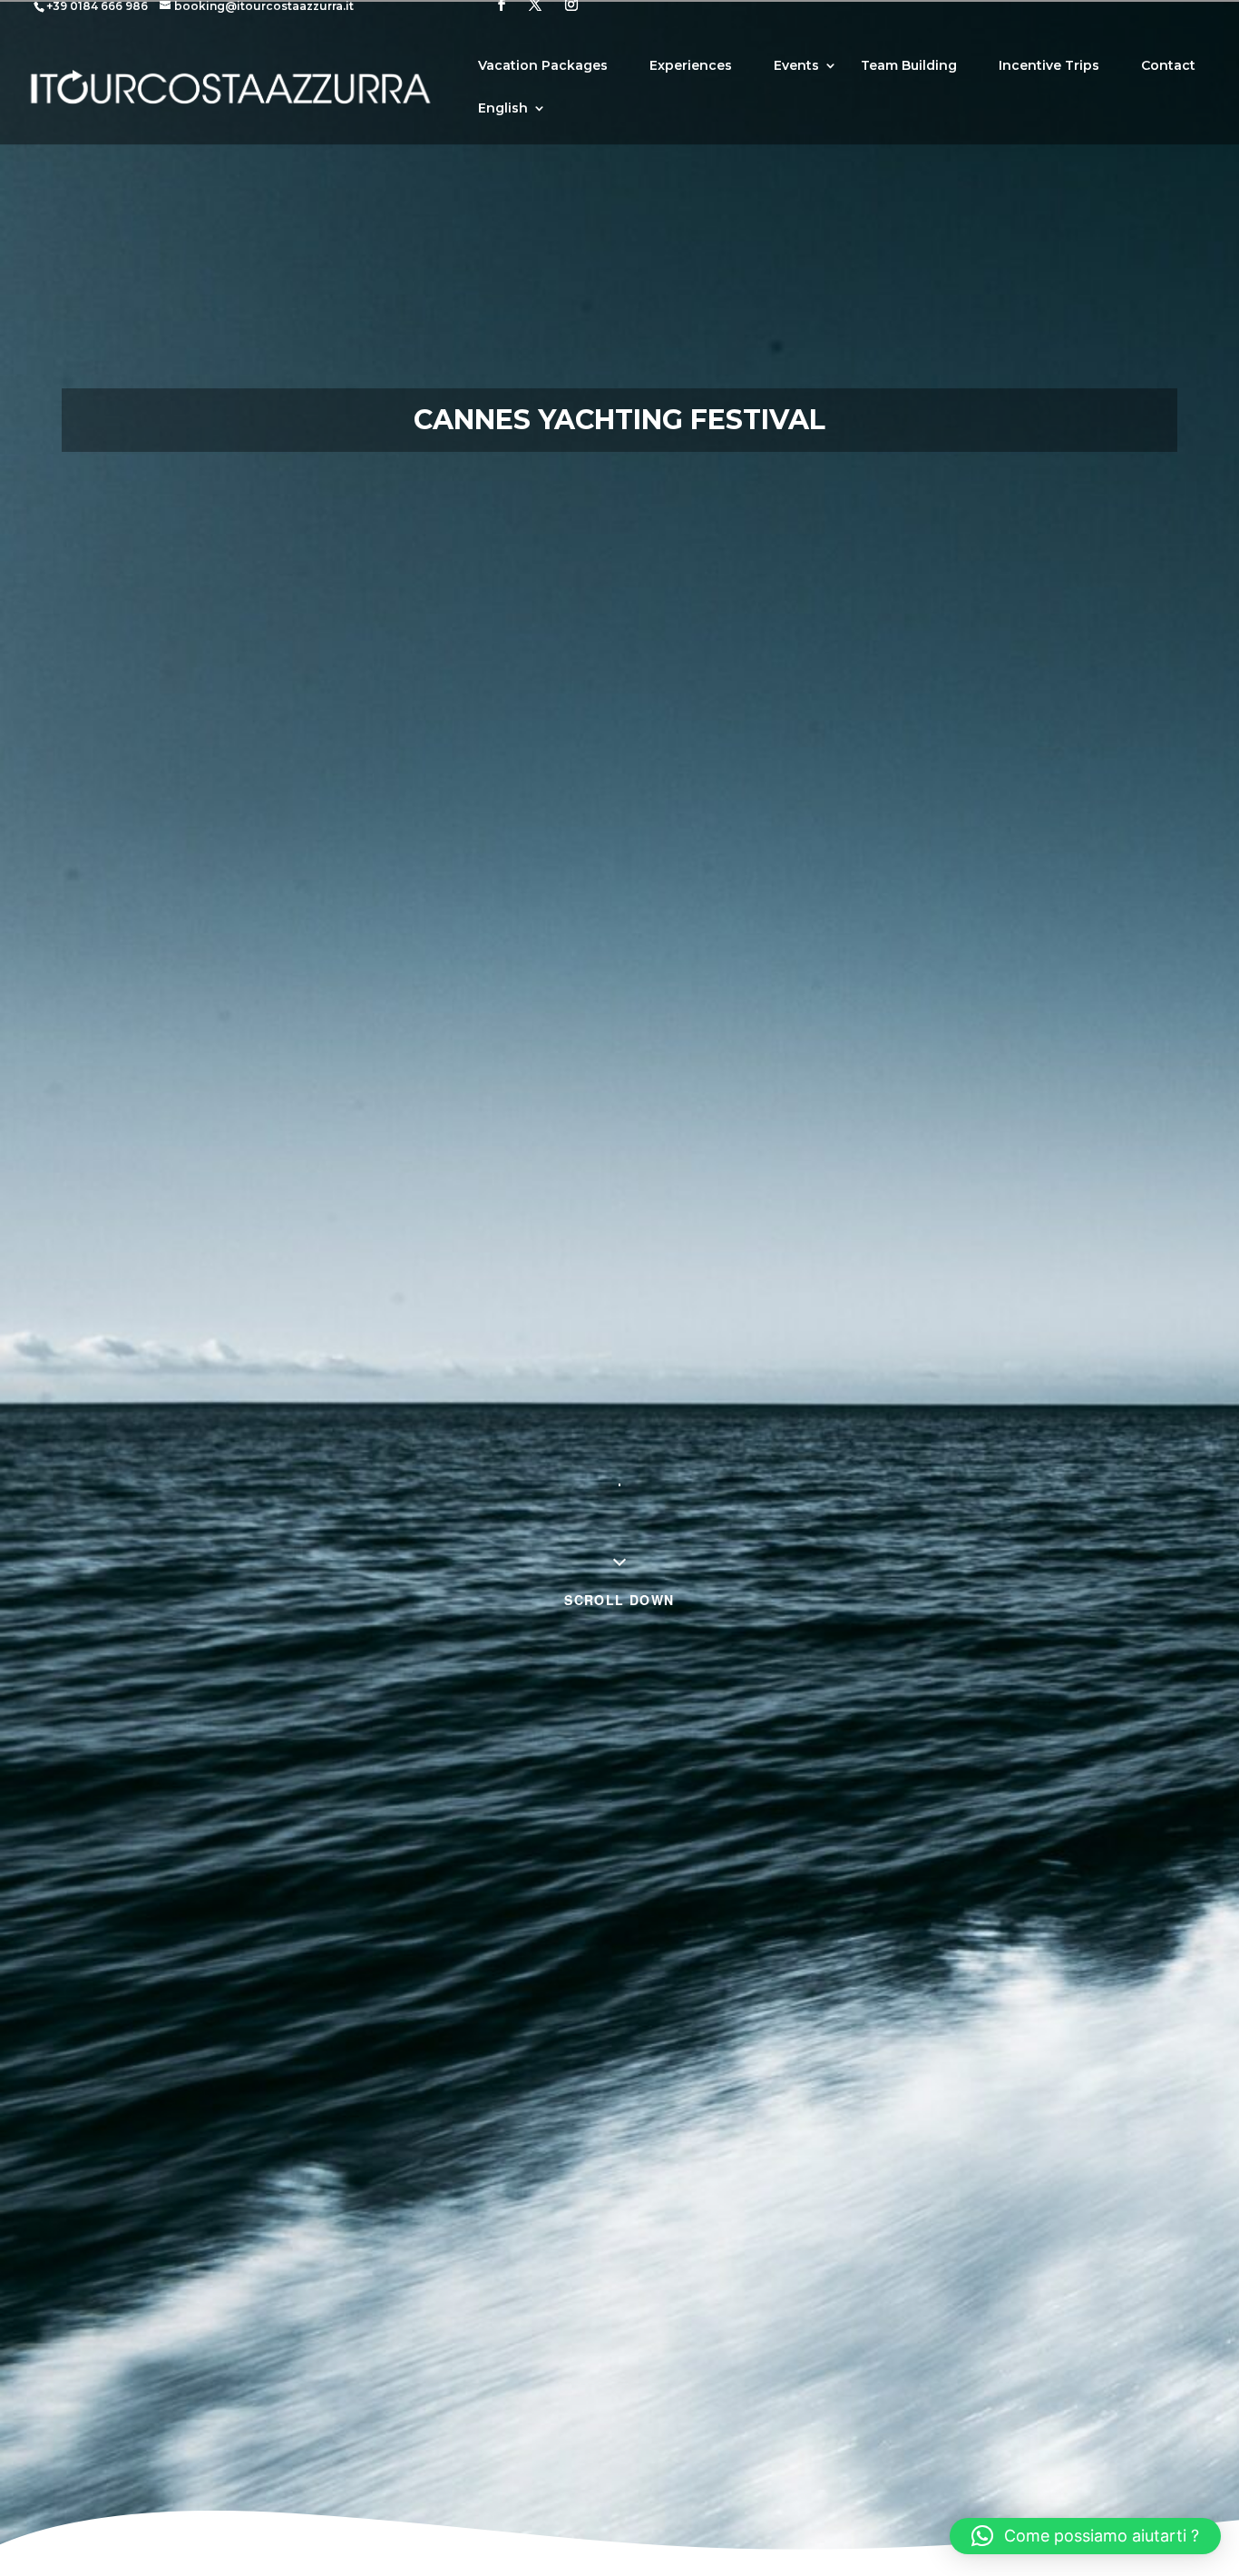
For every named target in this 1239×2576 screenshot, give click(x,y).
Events (796, 66)
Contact (1168, 66)
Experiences (691, 66)
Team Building (909, 66)
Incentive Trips (1049, 66)
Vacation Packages (543, 66)
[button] (1085, 2536)
